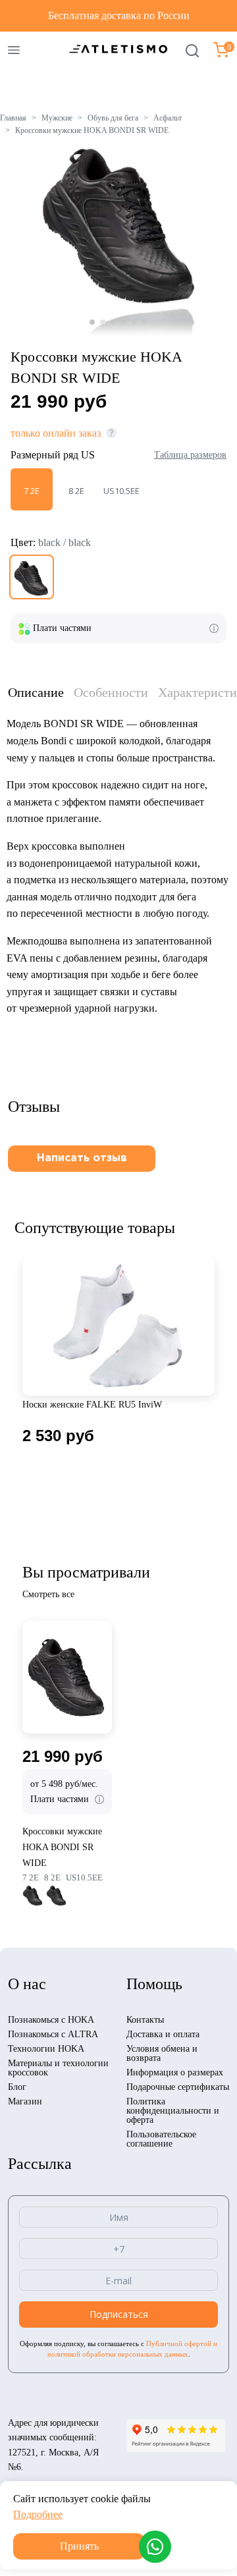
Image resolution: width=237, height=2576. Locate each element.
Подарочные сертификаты (178, 2087)
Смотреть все (48, 1594)
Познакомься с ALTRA (53, 2034)
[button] (92, 322)
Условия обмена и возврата (162, 2053)
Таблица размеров (190, 455)
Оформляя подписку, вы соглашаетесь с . (118, 2349)
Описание (36, 692)
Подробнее (38, 2514)
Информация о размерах (175, 2072)
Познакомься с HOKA (51, 2020)
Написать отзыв (82, 1158)
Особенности (111, 692)
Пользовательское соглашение (161, 2139)
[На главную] (118, 48)
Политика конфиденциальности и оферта (173, 2111)
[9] (32, 577)
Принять (79, 2546)
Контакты (145, 2020)
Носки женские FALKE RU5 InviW (92, 1405)
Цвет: (51, 542)
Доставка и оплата (163, 2034)
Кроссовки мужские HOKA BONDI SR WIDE (62, 1847)
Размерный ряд (53, 455)
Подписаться (119, 2314)
